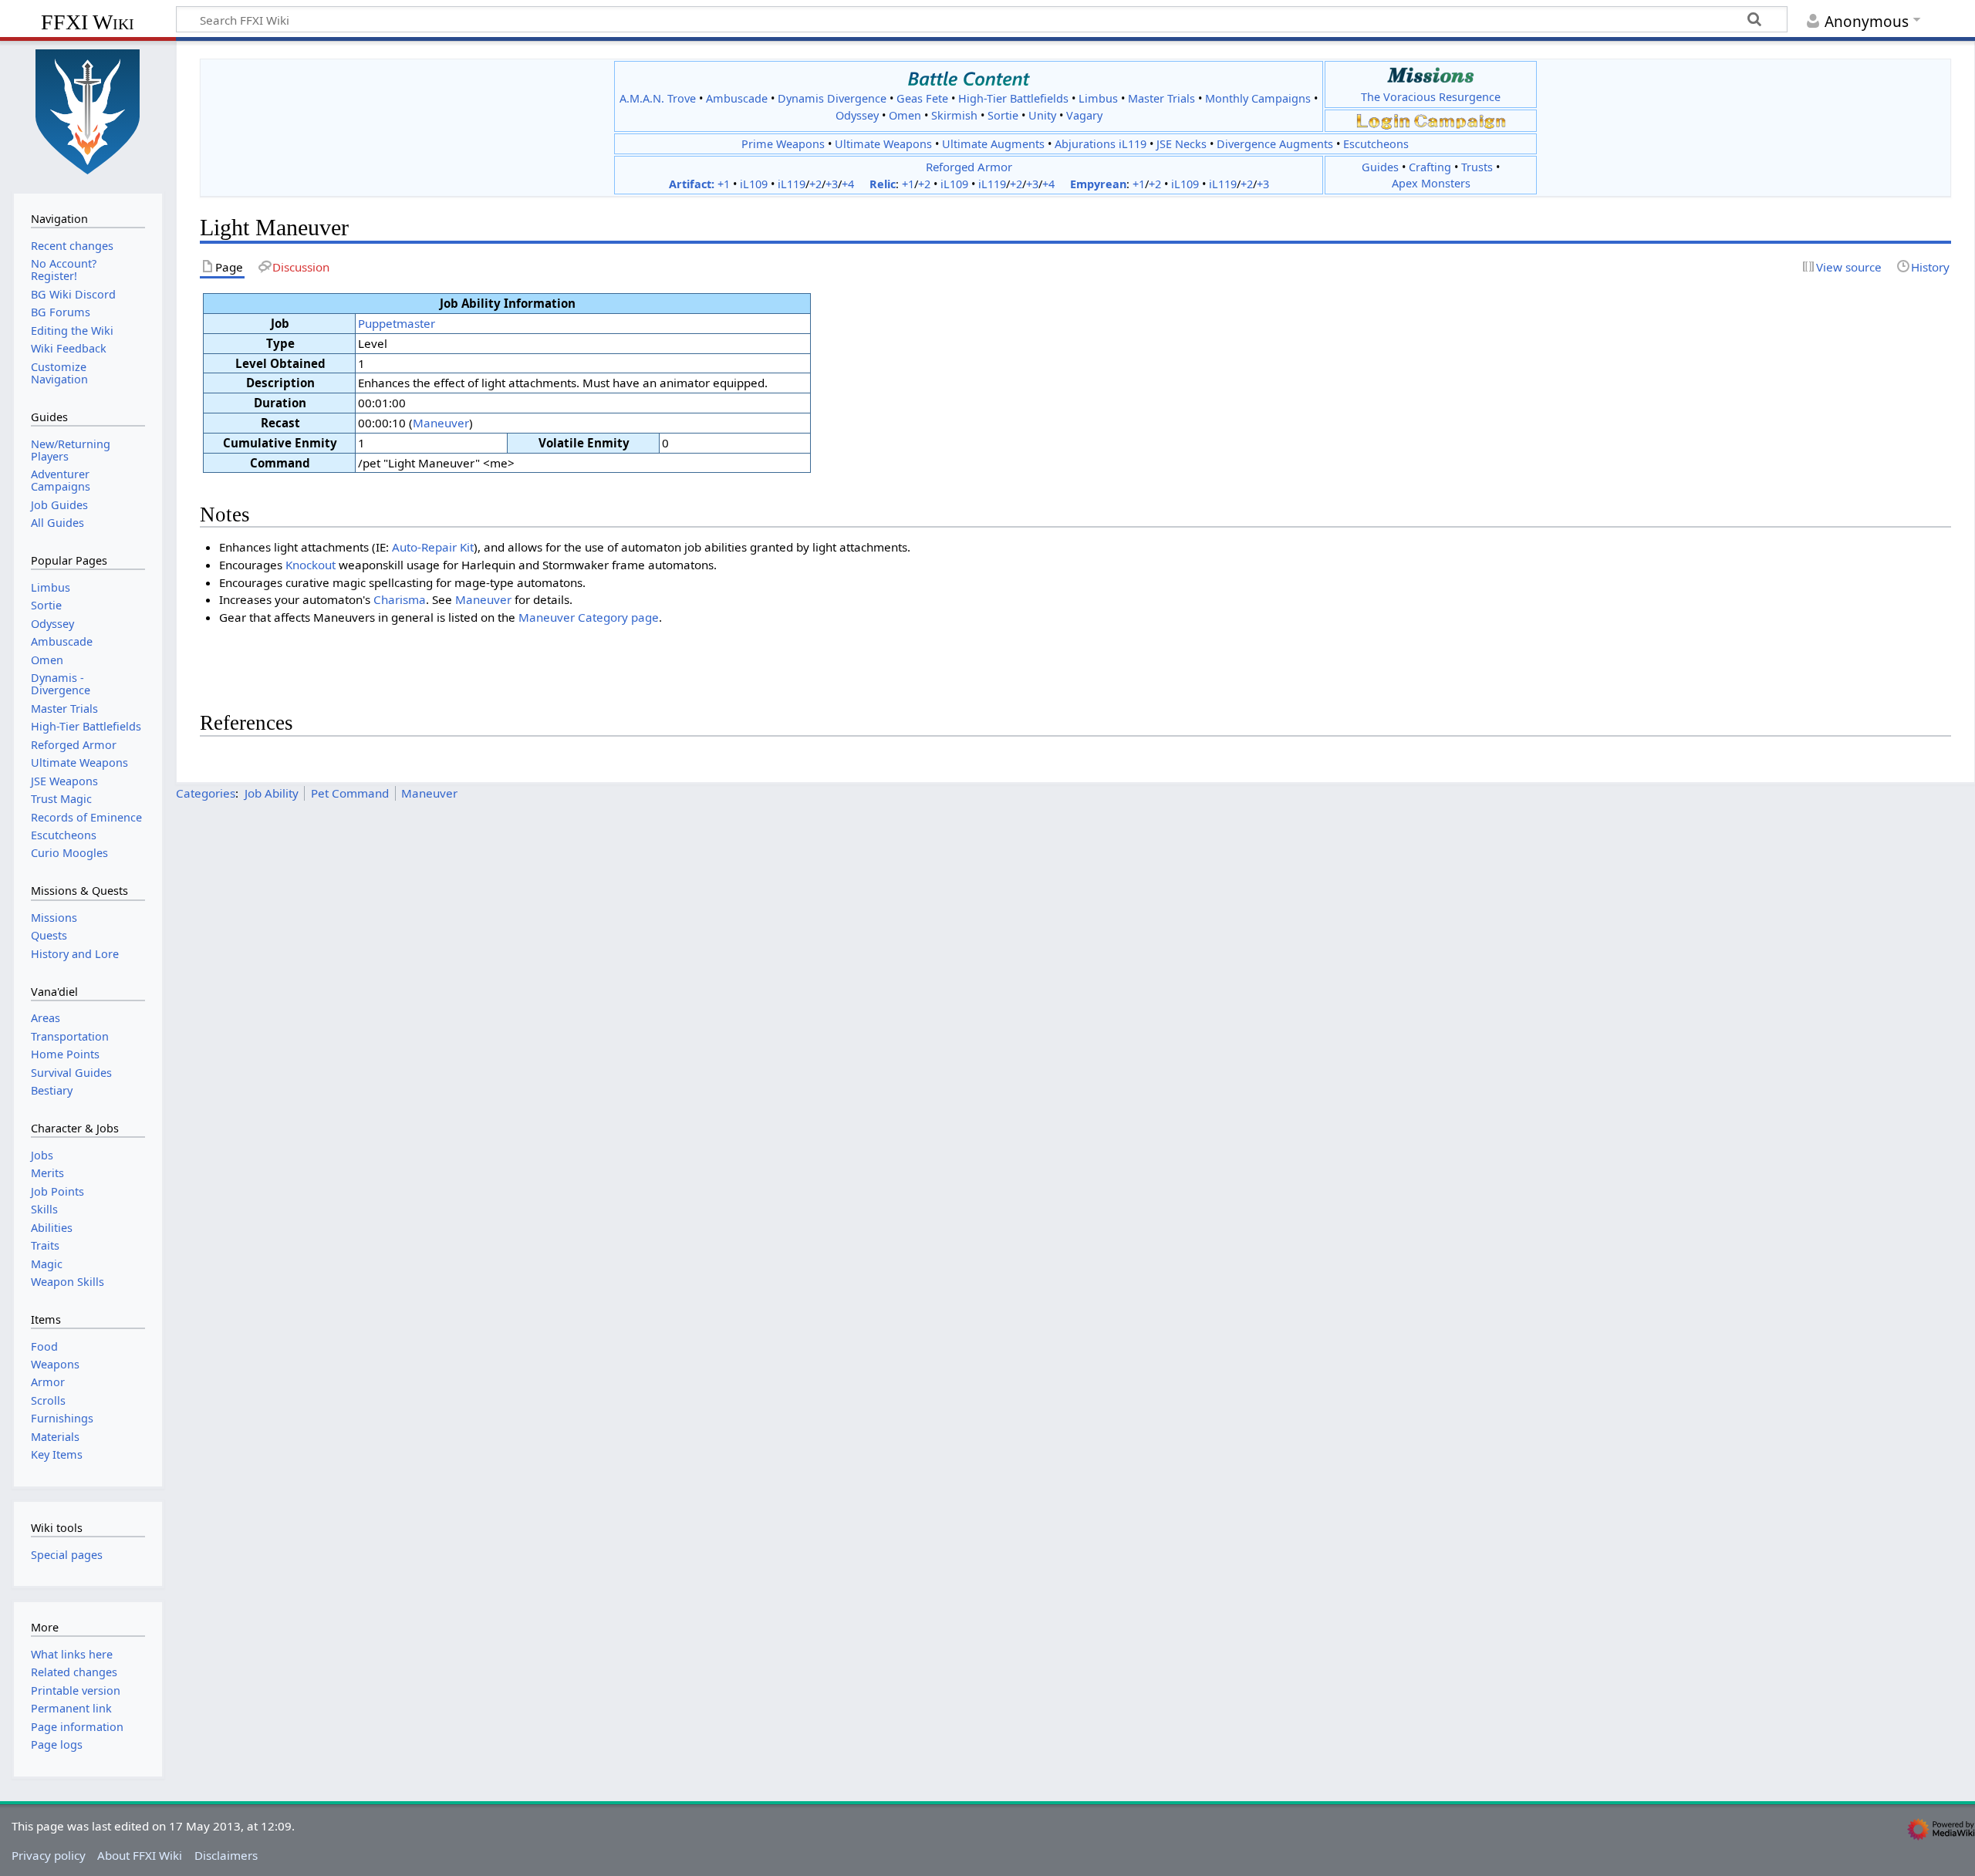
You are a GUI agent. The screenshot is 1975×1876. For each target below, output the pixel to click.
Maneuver (441, 423)
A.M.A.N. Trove (658, 98)
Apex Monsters (1431, 183)
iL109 (754, 184)
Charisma (400, 599)
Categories (206, 793)
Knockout (311, 565)
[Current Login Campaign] (1383, 120)
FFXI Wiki (88, 22)
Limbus (1098, 98)
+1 (724, 184)
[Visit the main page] (88, 110)
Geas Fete (922, 98)
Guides (1380, 167)
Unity (1042, 115)
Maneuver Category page (589, 617)
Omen (905, 115)
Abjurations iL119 (1101, 144)
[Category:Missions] (1431, 75)
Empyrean (1098, 184)
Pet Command (350, 793)
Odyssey (857, 115)
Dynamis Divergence (832, 98)
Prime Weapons (783, 144)
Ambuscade (737, 98)
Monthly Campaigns (1258, 98)
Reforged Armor (969, 167)
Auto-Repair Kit (433, 547)
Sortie (1003, 115)
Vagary (1084, 115)
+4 (848, 184)
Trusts (1477, 167)
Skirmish (954, 115)
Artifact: (692, 184)
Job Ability (272, 793)
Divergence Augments (1275, 144)
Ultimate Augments (993, 144)
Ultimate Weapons (883, 144)
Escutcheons (1376, 144)
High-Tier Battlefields (1013, 98)
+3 (832, 184)
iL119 (792, 184)
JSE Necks (1182, 144)
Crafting (1430, 167)
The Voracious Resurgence (1431, 97)
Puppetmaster (397, 323)
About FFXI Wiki (140, 1855)
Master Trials (1161, 98)
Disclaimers (226, 1855)
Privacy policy (49, 1855)
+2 (815, 184)
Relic (883, 184)
